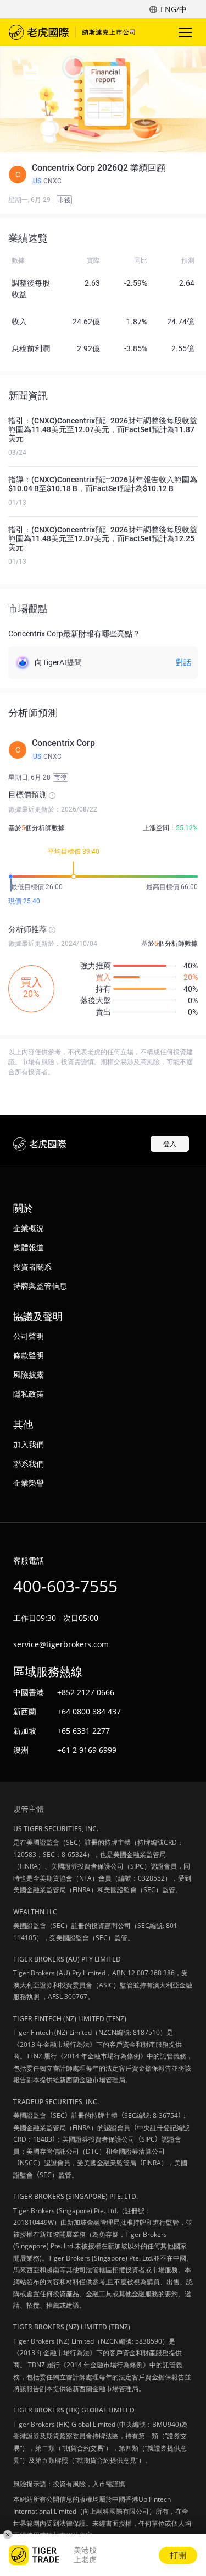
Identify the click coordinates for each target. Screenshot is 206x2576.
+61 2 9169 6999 (87, 1750)
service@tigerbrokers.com (61, 1644)
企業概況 (29, 1228)
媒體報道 (29, 1247)
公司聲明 (29, 1336)
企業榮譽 (29, 1483)
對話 (183, 662)
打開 (178, 2555)
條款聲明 (29, 1355)
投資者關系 (32, 1267)
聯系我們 (29, 1464)
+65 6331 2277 (83, 1731)
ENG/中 (174, 9)
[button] (103, 175)
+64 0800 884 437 (89, 1711)
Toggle (186, 32)
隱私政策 (29, 1394)
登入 (170, 1144)
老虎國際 (72, 32)
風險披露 (29, 1374)
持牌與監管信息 (40, 1286)
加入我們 (29, 1444)
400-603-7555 (65, 1586)
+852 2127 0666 (86, 1692)
